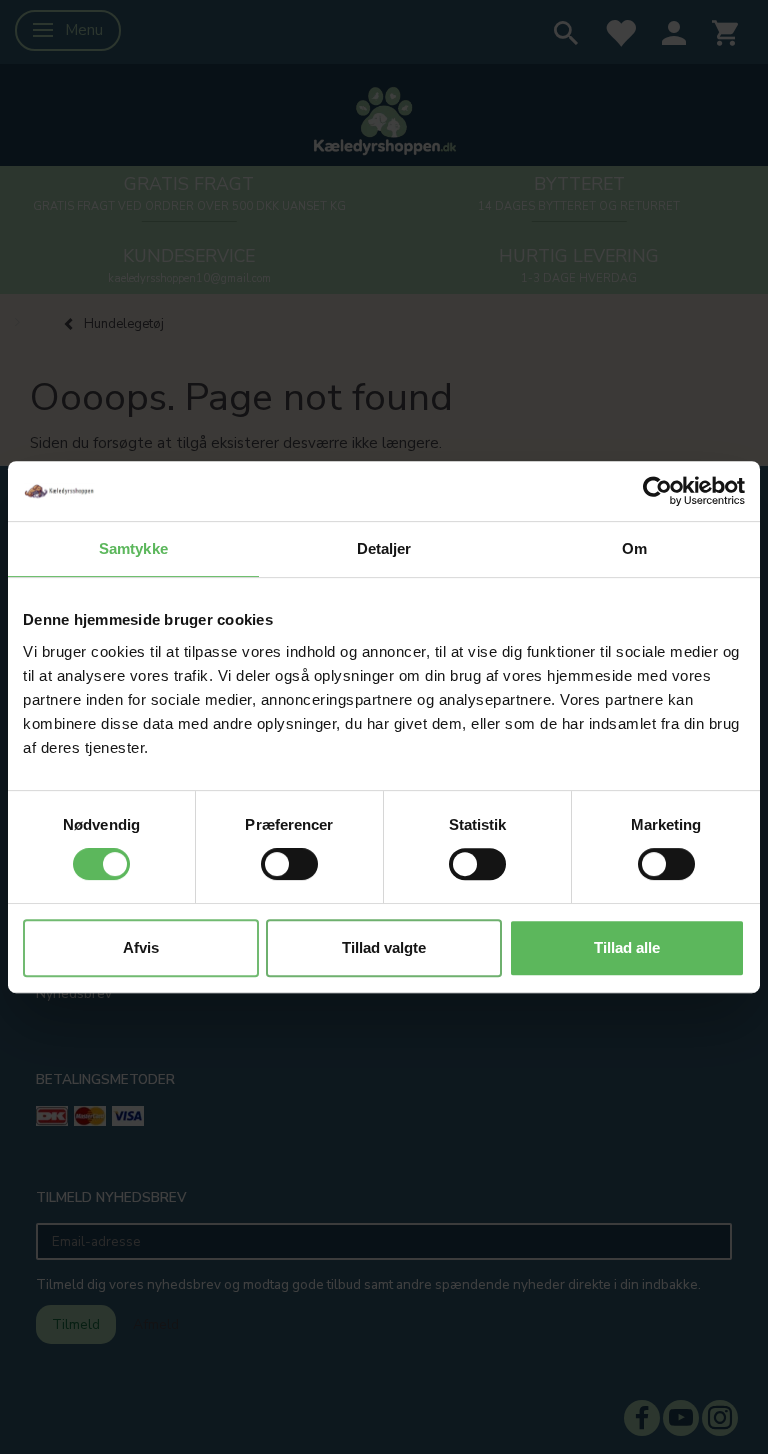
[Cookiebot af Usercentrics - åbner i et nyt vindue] (657, 491)
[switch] (289, 864)
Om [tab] (634, 548)
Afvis (141, 947)
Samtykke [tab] (133, 548)
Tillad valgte (384, 947)
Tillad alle (627, 947)
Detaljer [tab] (384, 548)
